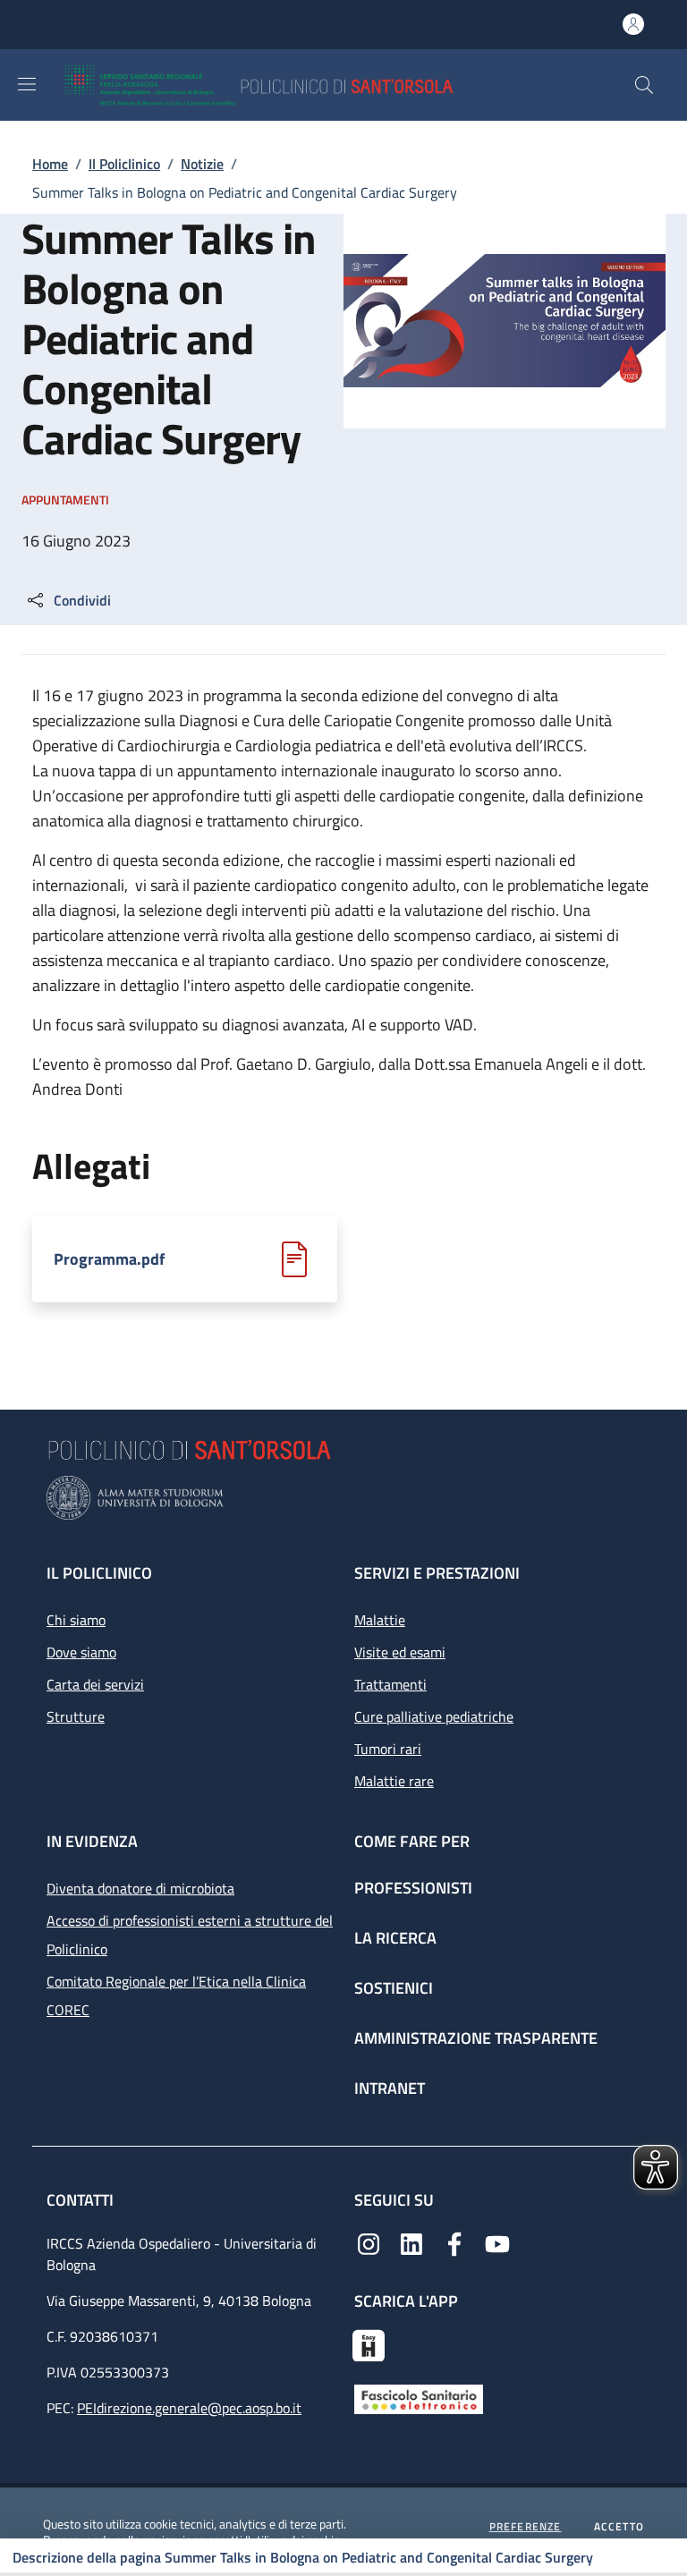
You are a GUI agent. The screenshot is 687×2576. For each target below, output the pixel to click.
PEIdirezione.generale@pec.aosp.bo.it (189, 2408)
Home (50, 164)
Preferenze (526, 2527)
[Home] (311, 85)
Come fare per (412, 1841)
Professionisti (413, 1888)
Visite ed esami (400, 1652)
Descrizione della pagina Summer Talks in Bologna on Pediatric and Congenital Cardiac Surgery (303, 2557)
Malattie (380, 1620)
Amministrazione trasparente (476, 2038)
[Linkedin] (411, 2242)
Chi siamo (76, 1620)
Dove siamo (81, 1652)
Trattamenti (390, 1684)
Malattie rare (394, 1781)
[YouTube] (497, 2242)
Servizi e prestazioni (437, 1573)
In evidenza (92, 1841)
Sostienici (394, 1988)
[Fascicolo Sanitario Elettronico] (419, 2398)
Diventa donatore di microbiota (140, 1888)
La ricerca (395, 1938)
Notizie (202, 164)
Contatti (82, 2200)
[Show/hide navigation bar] (27, 84)
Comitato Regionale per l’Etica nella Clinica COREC (176, 1996)
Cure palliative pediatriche (434, 1716)
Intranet (390, 2088)
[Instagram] (369, 2242)
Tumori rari (388, 1749)
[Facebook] (454, 2242)
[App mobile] (369, 2343)
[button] (644, 85)
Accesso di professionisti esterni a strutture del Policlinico (190, 1935)
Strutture (76, 1716)
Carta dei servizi (95, 1684)
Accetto (619, 2527)
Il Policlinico (124, 164)
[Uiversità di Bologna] (343, 1498)
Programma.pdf (109, 1259)
